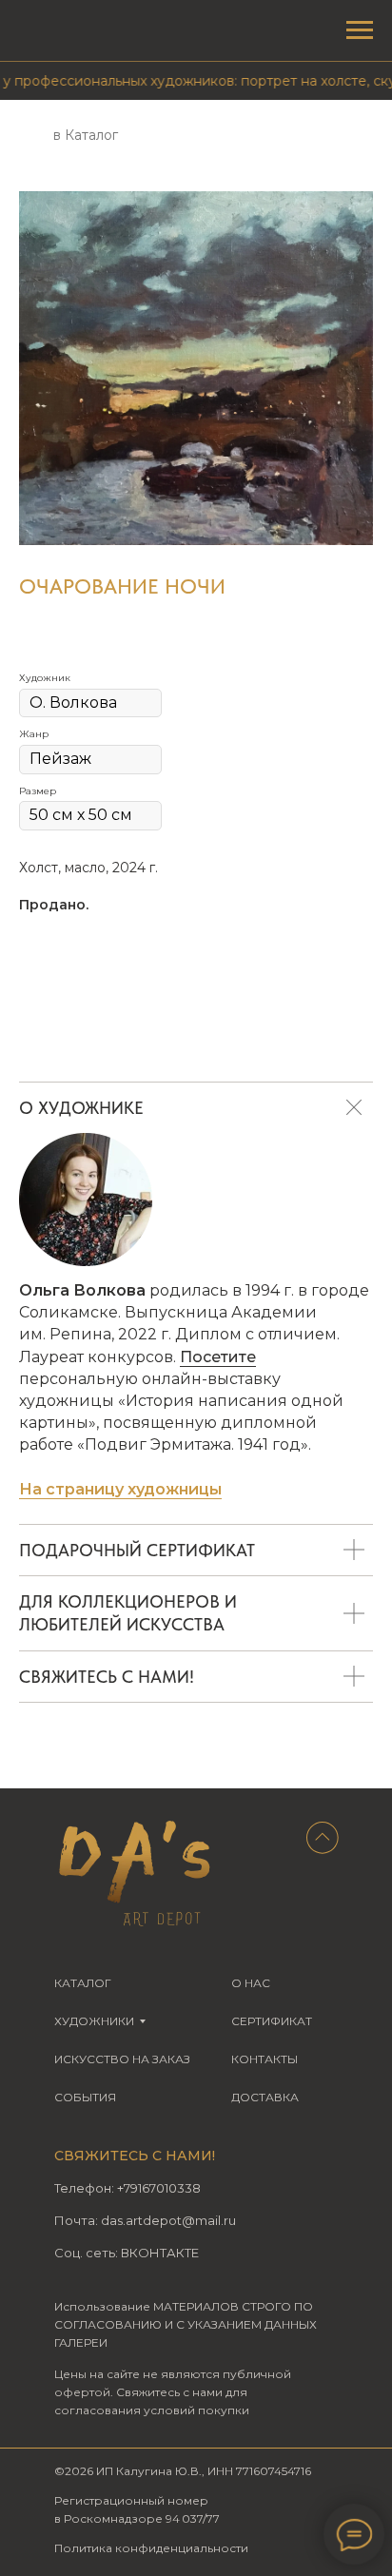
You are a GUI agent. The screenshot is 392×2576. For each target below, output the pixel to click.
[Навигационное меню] (360, 30)
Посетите (218, 1357)
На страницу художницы (120, 1489)
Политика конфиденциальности (151, 2548)
